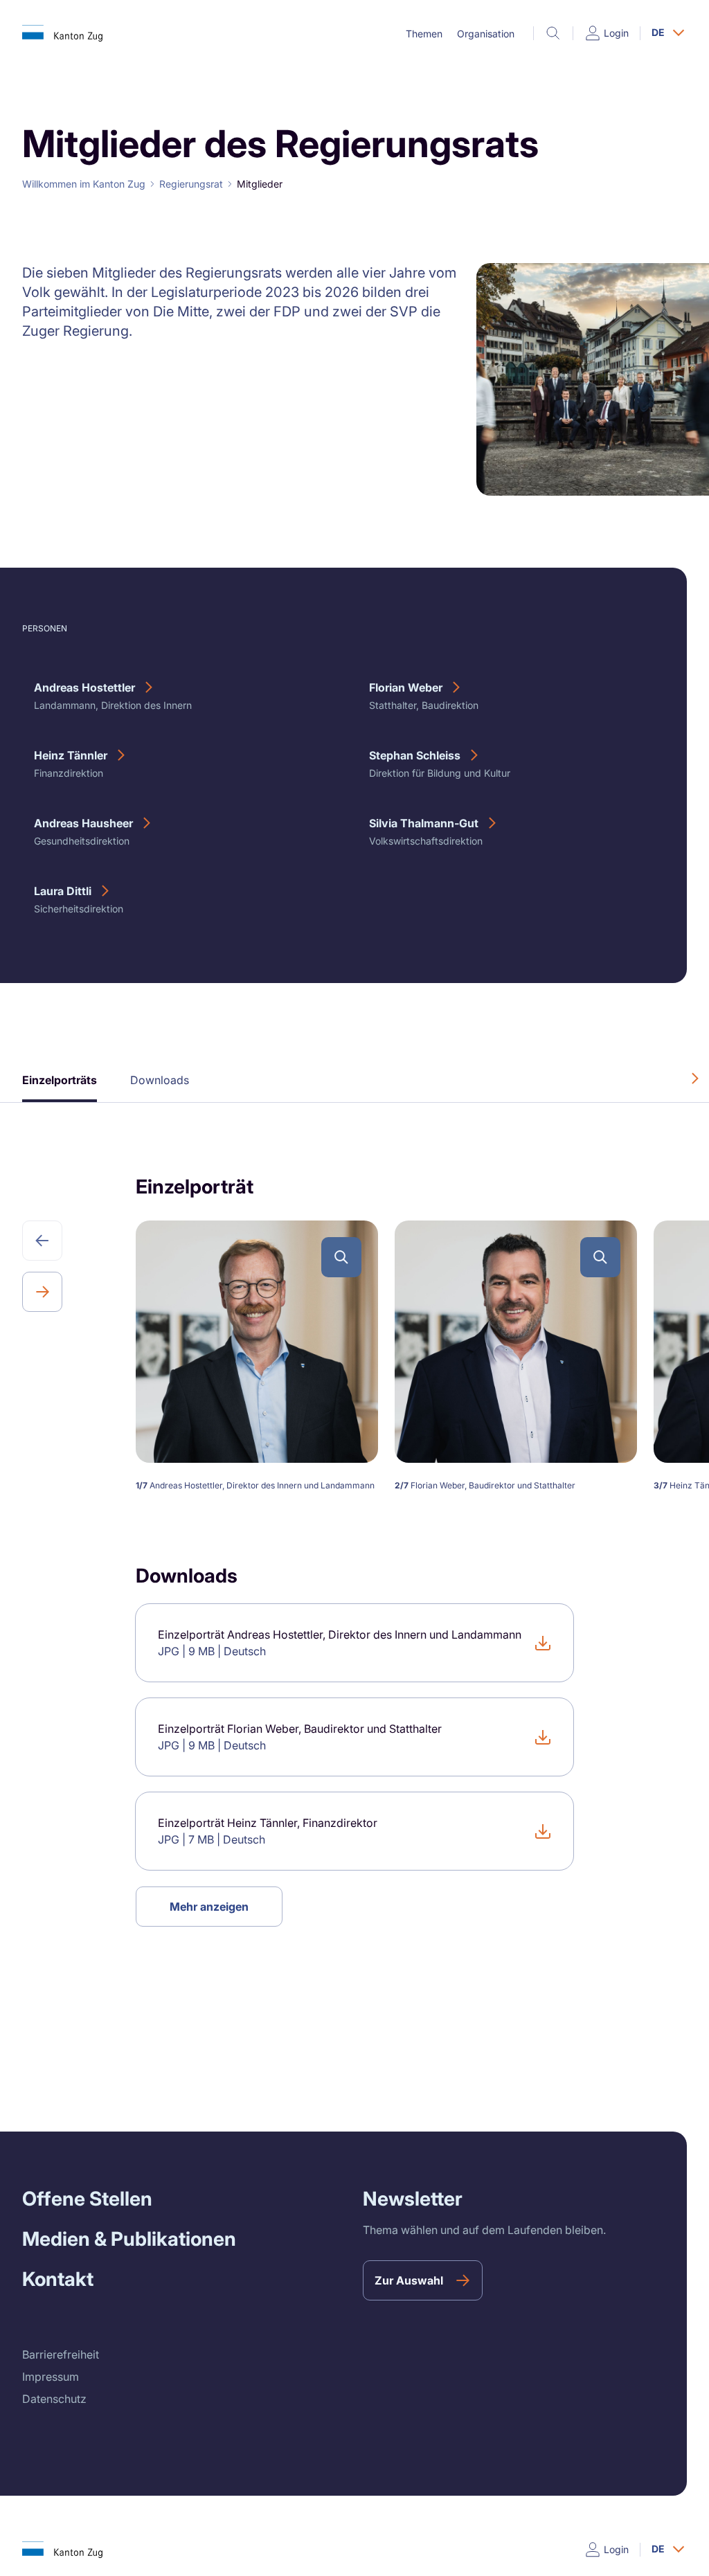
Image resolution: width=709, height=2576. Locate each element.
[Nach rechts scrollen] (695, 1079)
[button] (424, 34)
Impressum (51, 2377)
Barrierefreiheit (61, 2354)
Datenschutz (54, 2399)
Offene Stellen (87, 2199)
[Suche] (553, 33)
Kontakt (58, 2279)
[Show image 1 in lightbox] (600, 1257)
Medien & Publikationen (129, 2239)
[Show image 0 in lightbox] (341, 1257)
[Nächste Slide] (42, 1292)
